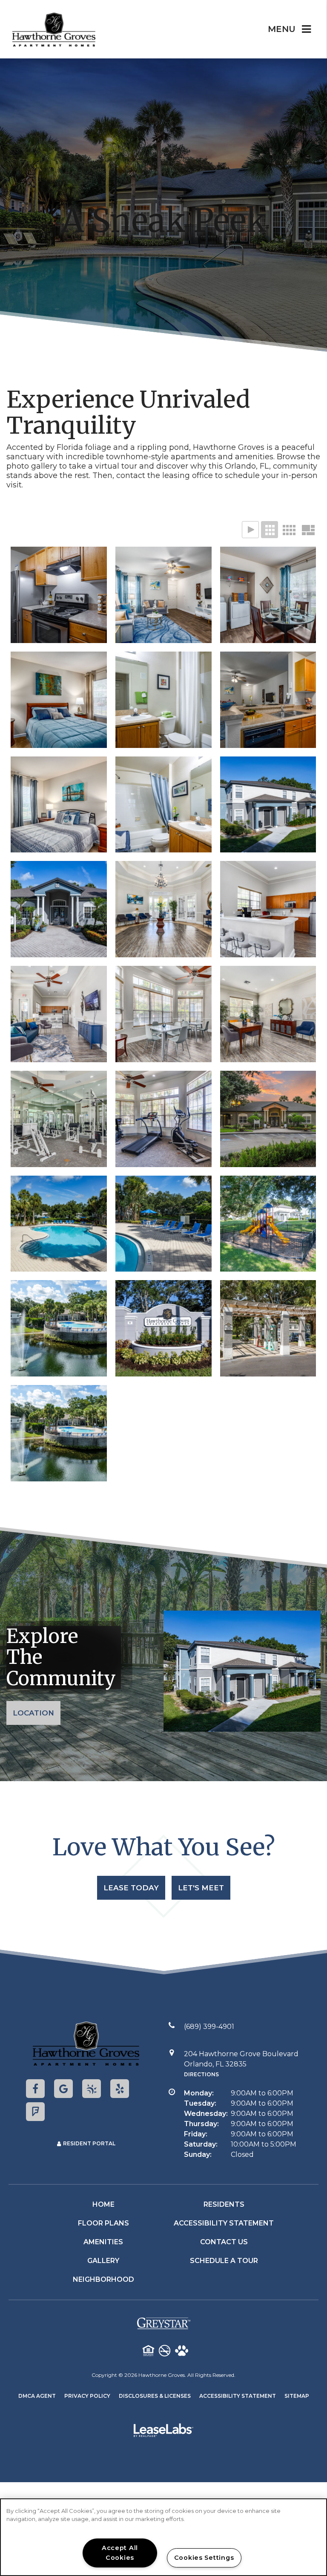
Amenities (103, 2242)
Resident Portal (89, 2143)
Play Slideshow (250, 530)
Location (33, 1713)
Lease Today (131, 1888)
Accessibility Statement (224, 2223)
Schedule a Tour (224, 2261)
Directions (201, 2074)
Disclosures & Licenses (155, 2396)
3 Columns (270, 530)
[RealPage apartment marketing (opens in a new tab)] (163, 2432)
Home (103, 2204)
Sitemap (297, 2396)
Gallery (103, 2261)
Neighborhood (103, 2279)
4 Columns (289, 530)
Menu (282, 29)
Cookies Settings (204, 2558)
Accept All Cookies (120, 2553)
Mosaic (308, 530)
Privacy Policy (87, 2396)
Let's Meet (201, 1888)
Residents (224, 2204)
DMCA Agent (37, 2396)
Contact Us (224, 2242)
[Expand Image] (59, 595)
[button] (35, 2089)
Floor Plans (103, 2223)
